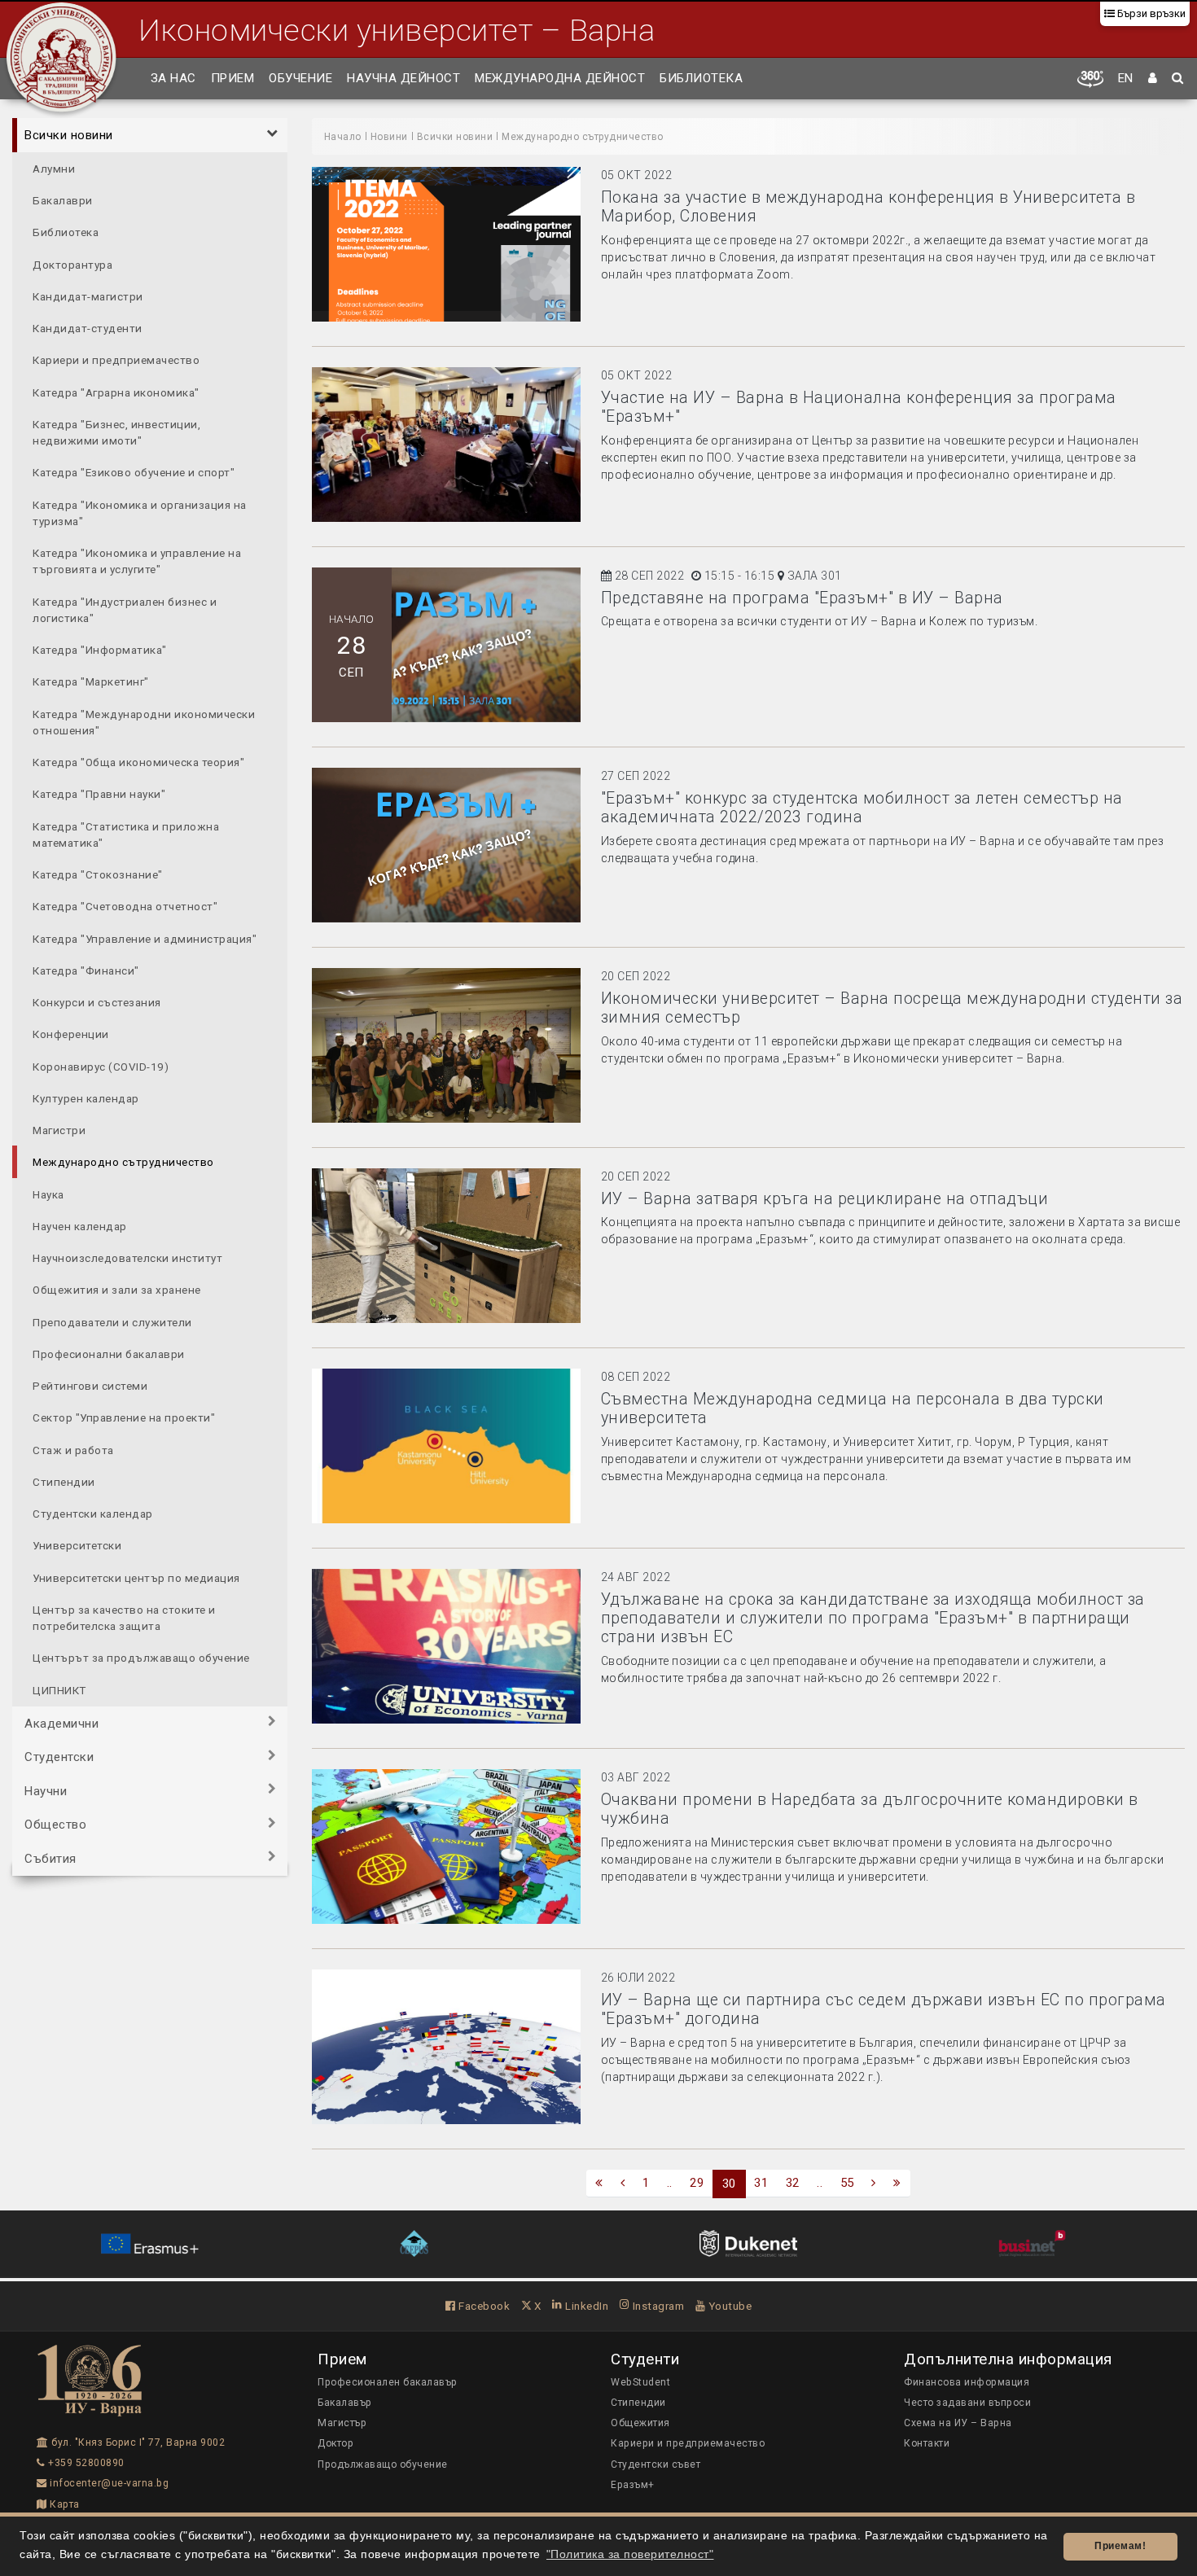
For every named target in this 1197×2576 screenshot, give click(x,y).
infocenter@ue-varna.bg (108, 2483)
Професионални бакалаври (109, 1353)
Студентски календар (93, 1513)
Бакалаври (63, 199)
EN (1126, 78)
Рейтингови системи (90, 1385)
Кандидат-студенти (88, 327)
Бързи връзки (1150, 13)
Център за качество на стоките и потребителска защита (124, 1617)
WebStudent (640, 2382)
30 (729, 2184)
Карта (64, 2504)
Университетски (77, 1545)
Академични (61, 1723)
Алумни (54, 168)
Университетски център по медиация (136, 1577)
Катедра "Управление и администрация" (145, 938)
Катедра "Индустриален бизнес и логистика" (125, 609)
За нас (173, 78)
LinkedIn (585, 2306)
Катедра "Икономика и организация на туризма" (140, 512)
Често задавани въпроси (967, 2403)
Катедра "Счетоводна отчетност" (125, 906)
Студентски (59, 1757)
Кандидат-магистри (88, 296)
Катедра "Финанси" (86, 970)
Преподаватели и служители (112, 1321)
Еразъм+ (633, 2485)
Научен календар (80, 1225)
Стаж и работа (73, 1449)
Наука (48, 1194)
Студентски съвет (655, 2464)
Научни (46, 1790)
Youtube (728, 2306)
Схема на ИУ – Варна (958, 2423)
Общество (55, 1825)
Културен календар (86, 1097)
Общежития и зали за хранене (117, 1290)
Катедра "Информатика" (100, 649)
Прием (233, 78)
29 (697, 2183)
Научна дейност (403, 78)
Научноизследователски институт (127, 1257)
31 (761, 2183)
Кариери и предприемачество (116, 360)
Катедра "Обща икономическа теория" (138, 761)
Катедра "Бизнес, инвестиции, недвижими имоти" (116, 432)
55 (847, 2183)
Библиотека (701, 78)
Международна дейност (560, 78)
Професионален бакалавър (388, 2382)
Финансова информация (967, 2382)
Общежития (640, 2423)
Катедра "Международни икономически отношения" (144, 721)
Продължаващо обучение (383, 2464)
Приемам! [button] (1120, 2546)
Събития (50, 1858)
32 (793, 2183)
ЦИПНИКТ (59, 1689)
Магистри (59, 1129)
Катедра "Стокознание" (98, 874)
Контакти (927, 2443)
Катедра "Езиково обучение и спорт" (134, 472)
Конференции (71, 1034)
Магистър (342, 2423)
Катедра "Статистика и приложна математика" (126, 834)
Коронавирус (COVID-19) (101, 1066)
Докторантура (72, 264)
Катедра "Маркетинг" (91, 681)
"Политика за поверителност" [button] (630, 2554)
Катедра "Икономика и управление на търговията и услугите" (137, 560)
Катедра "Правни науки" (99, 794)
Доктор (335, 2443)
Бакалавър (345, 2403)
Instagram (657, 2306)
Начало (343, 137)
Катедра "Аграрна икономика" (116, 392)
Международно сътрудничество (123, 1162)
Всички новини (69, 135)
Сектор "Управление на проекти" (124, 1417)
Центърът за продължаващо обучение (141, 1658)
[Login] (1153, 79)
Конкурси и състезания (97, 1001)
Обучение (300, 78)
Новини (389, 137)
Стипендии (64, 1481)
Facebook (483, 2306)
